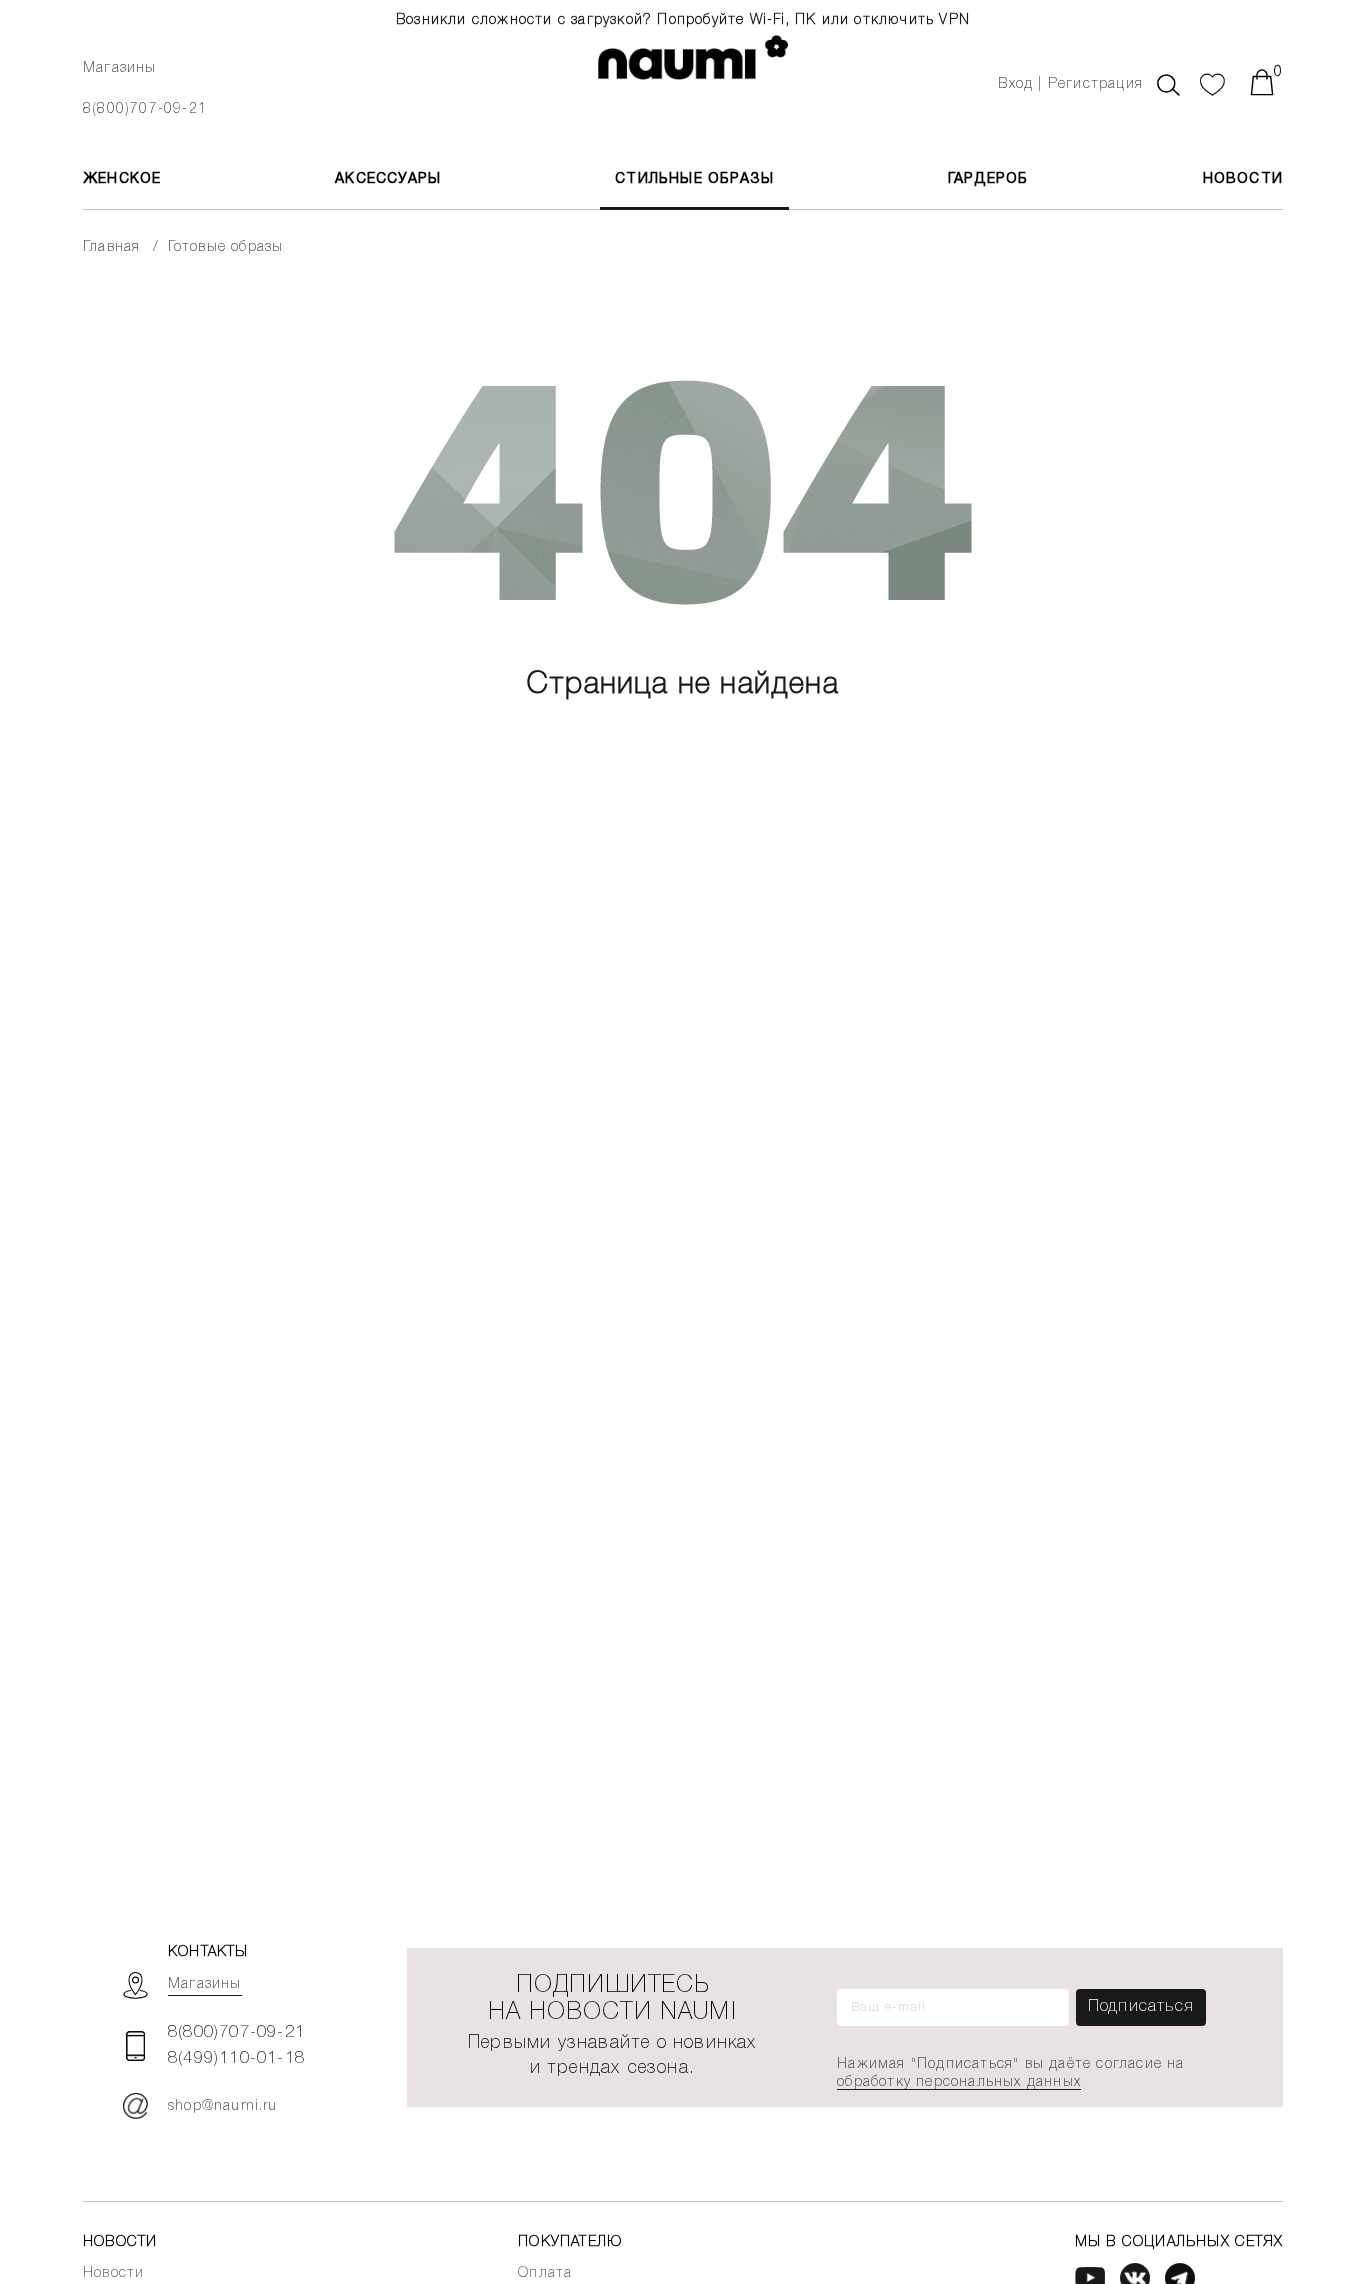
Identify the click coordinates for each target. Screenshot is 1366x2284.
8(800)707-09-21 (145, 109)
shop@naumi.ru (223, 2106)
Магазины (120, 68)
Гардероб (988, 179)
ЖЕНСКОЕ (122, 179)
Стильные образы (694, 179)
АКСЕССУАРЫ (388, 179)
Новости (1243, 179)
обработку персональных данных (959, 2082)
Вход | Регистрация (1070, 84)
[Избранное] (1213, 82)
